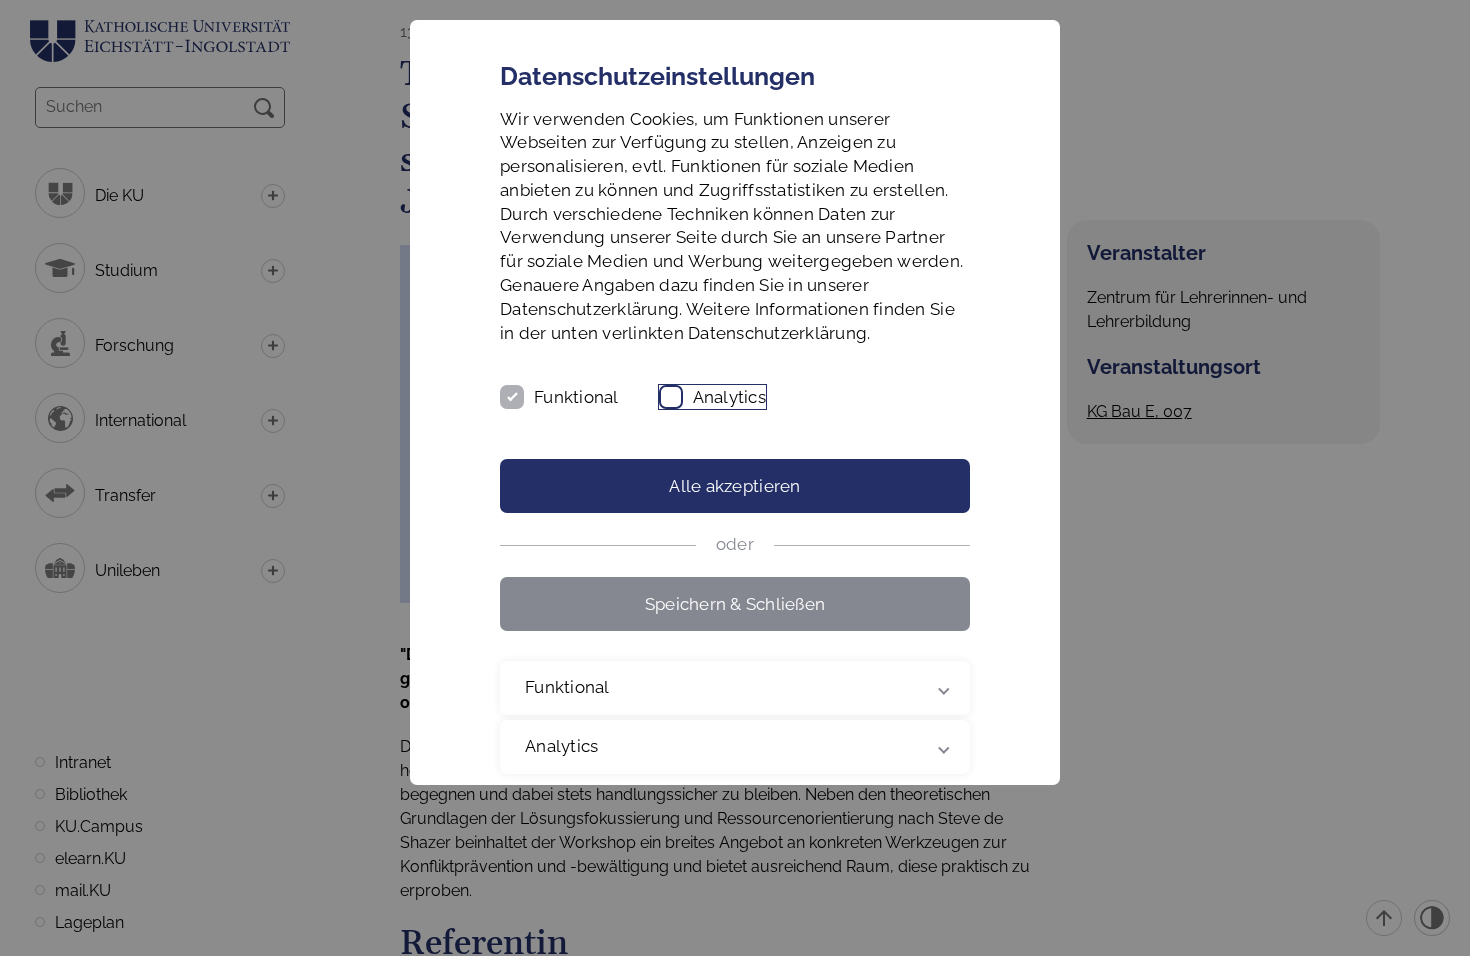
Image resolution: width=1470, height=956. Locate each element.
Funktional (576, 397)
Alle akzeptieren (734, 486)
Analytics (729, 397)
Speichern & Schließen (735, 604)
